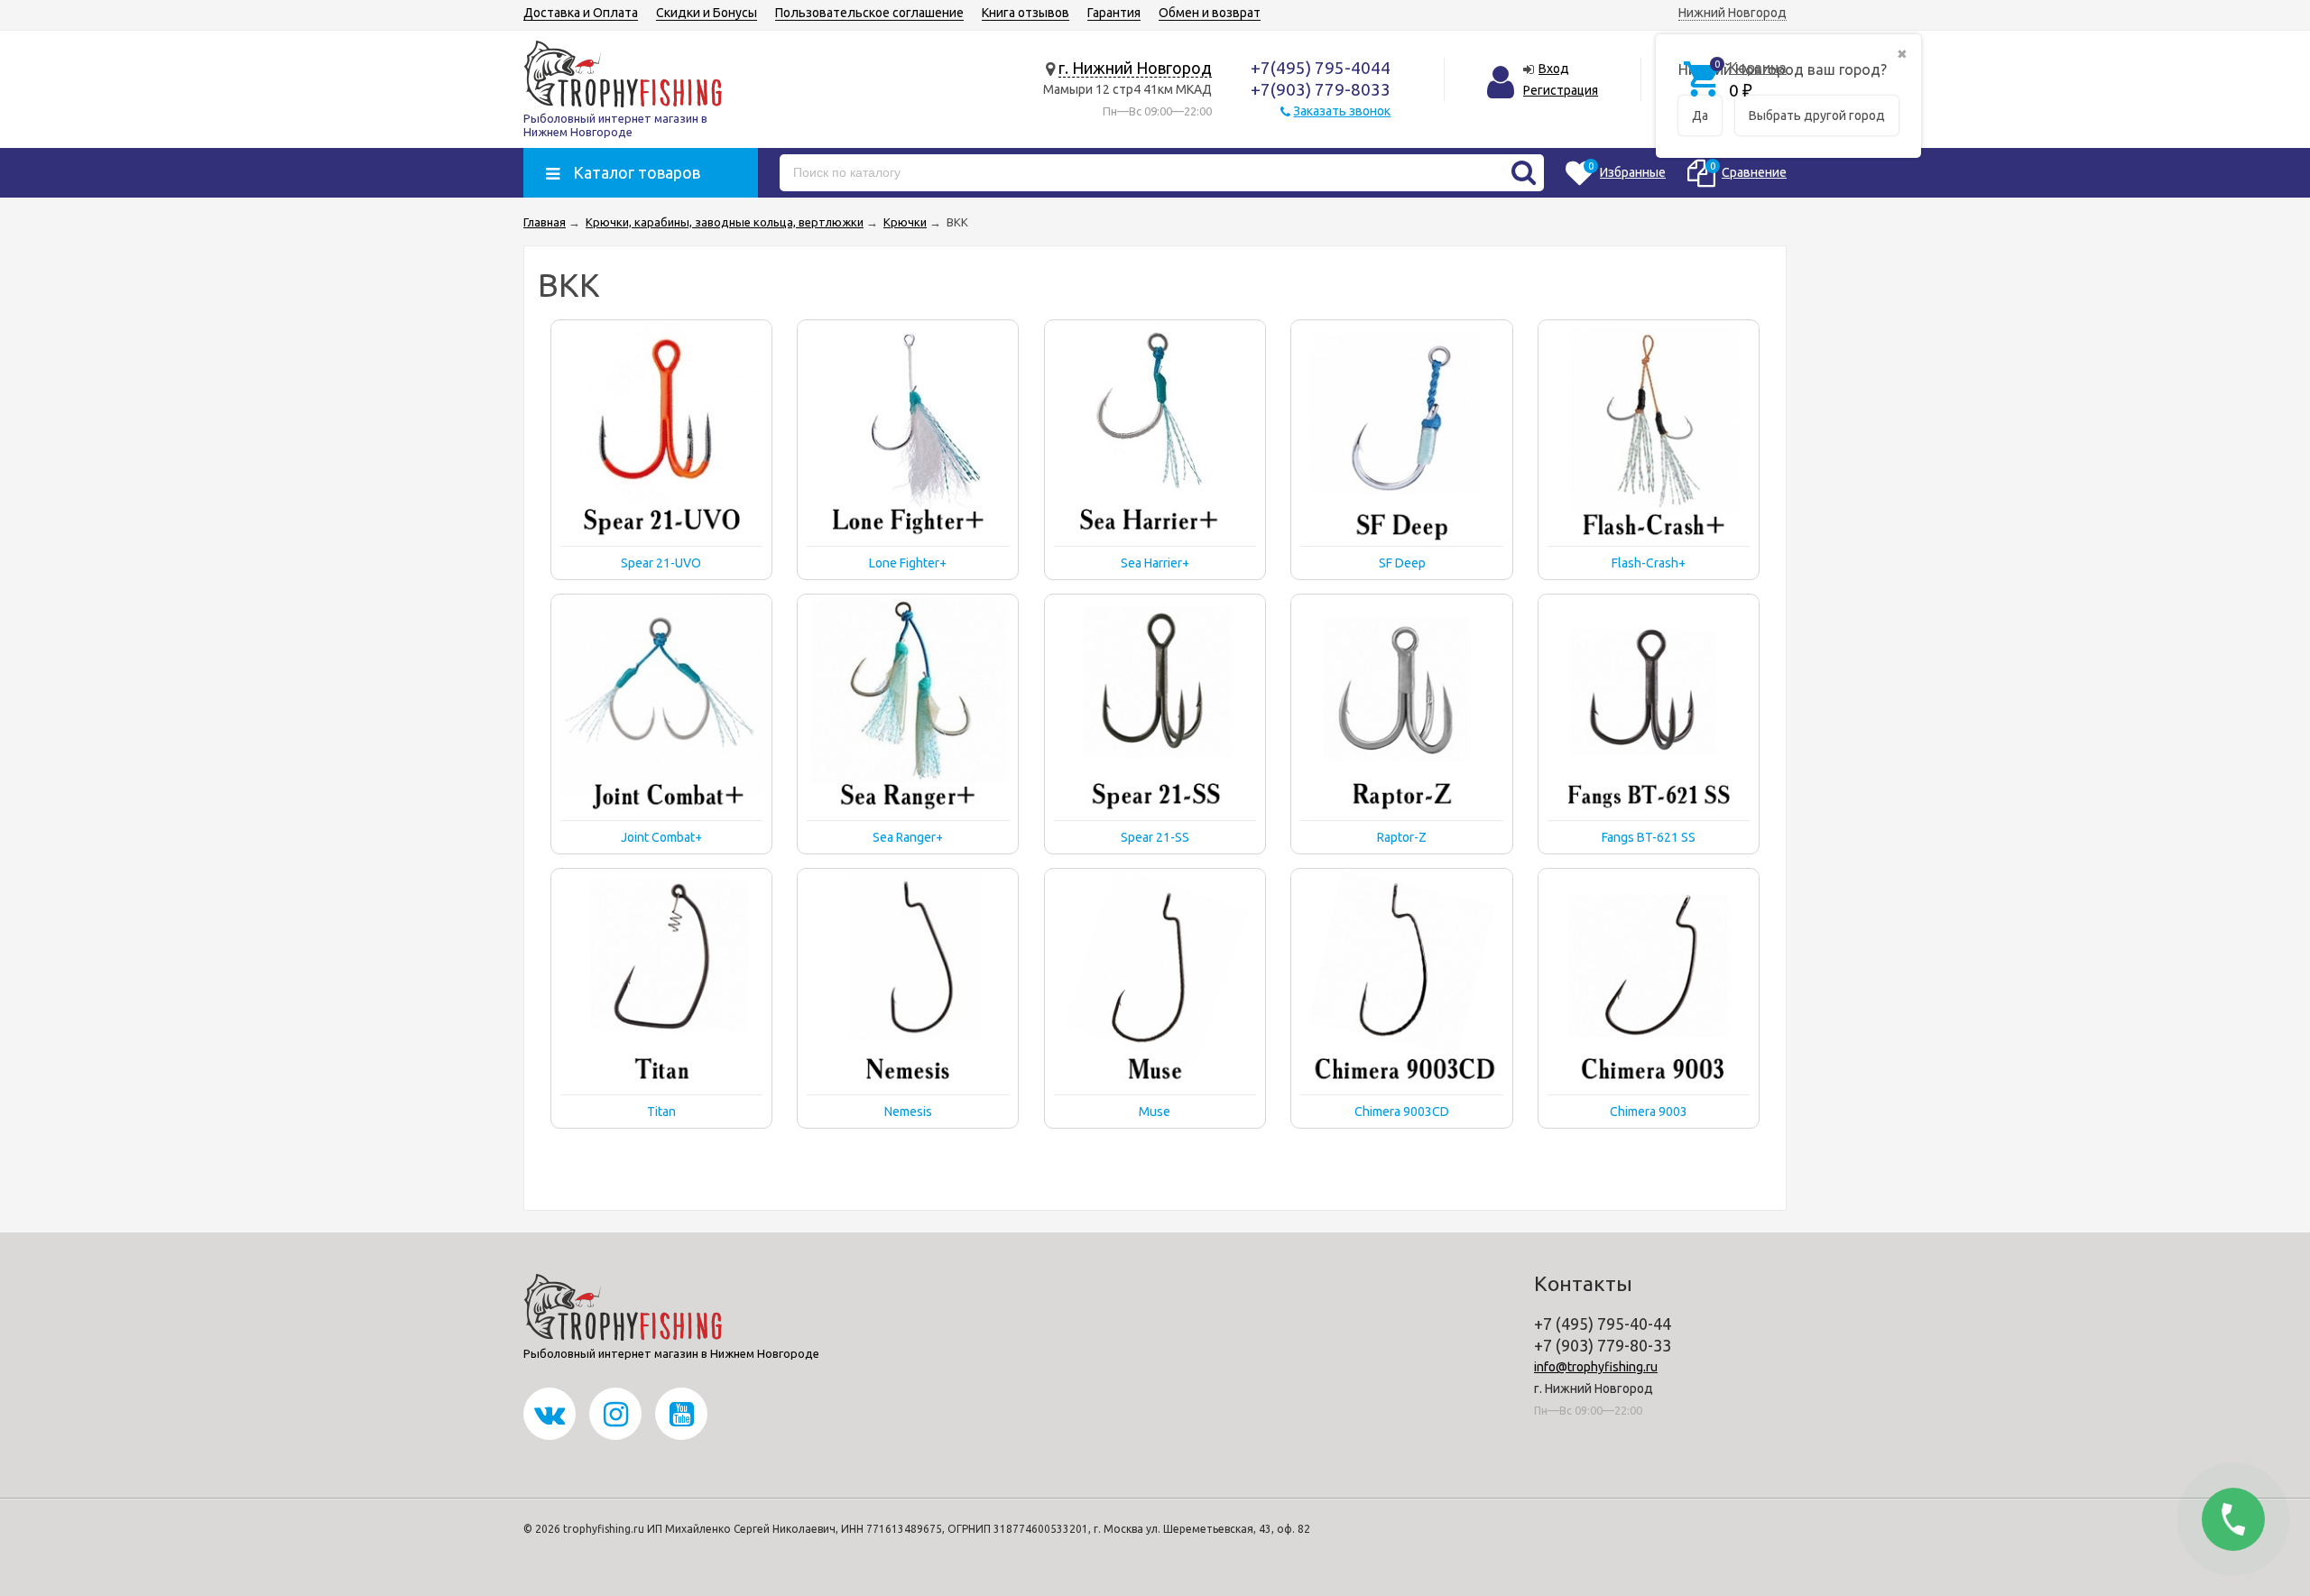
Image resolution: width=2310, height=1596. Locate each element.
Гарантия (1114, 13)
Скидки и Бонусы (707, 13)
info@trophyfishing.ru (1596, 1367)
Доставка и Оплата (581, 13)
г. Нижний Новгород (1135, 68)
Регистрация (1561, 90)
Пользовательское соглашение (869, 13)
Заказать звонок (1342, 111)
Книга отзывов (1026, 13)
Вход (1554, 69)
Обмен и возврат (1210, 13)
